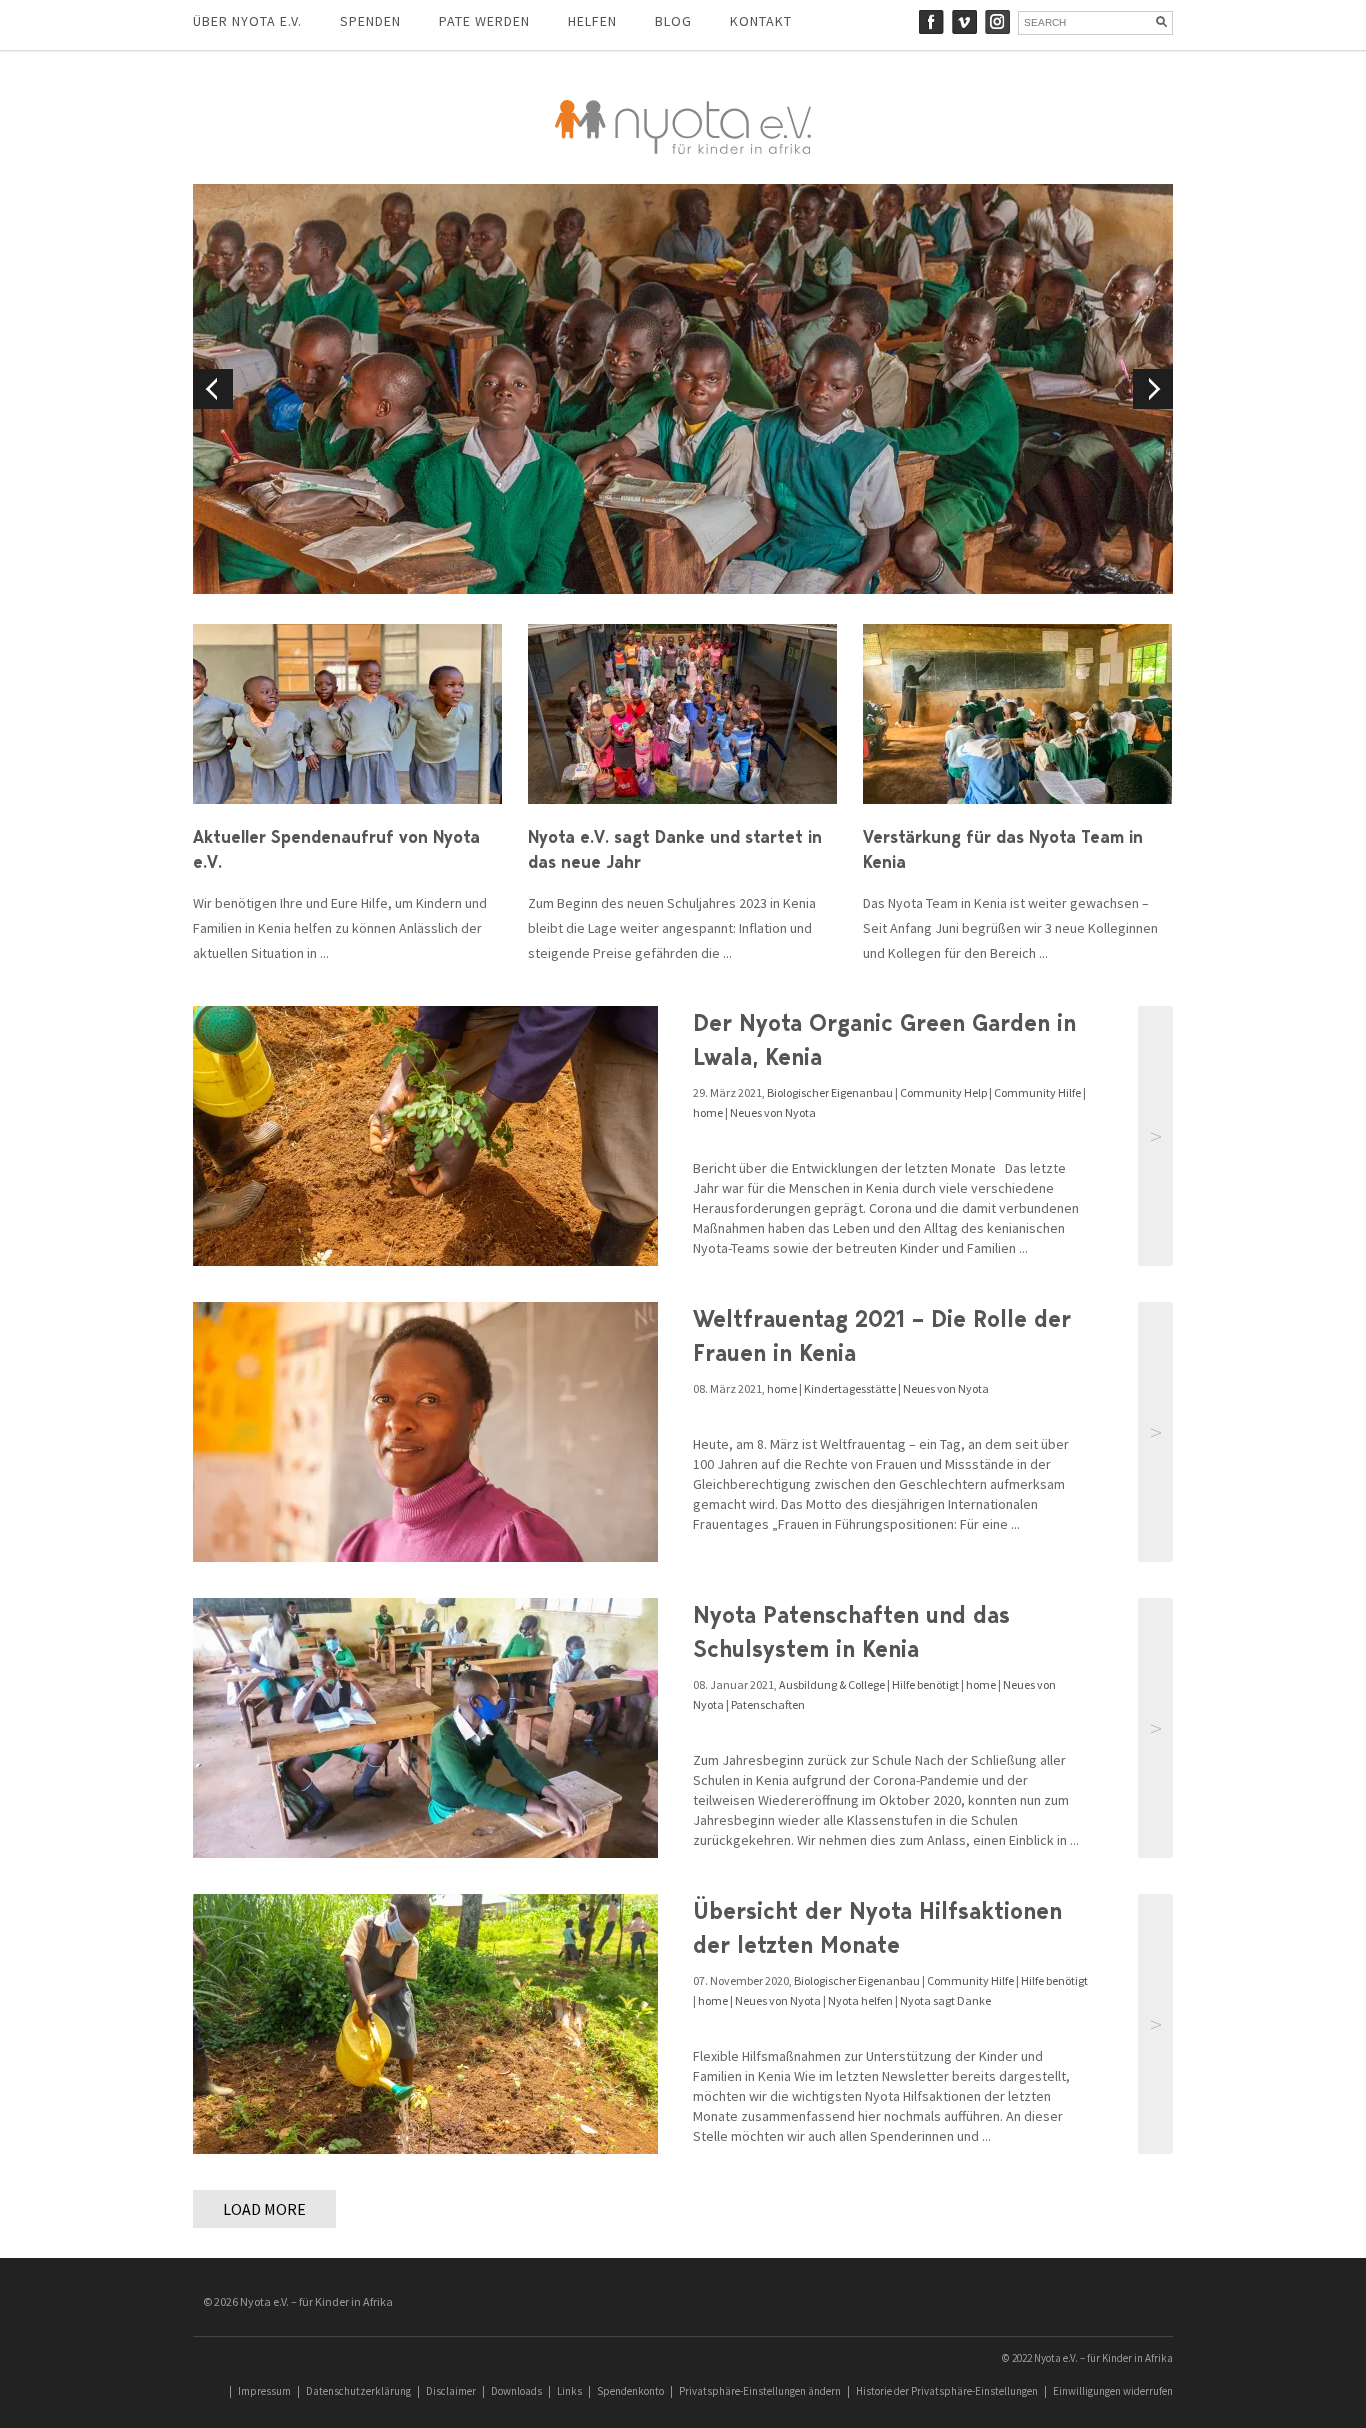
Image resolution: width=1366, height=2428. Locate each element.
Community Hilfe (1037, 1092)
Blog (673, 21)
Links (569, 2391)
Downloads (516, 2391)
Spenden (370, 21)
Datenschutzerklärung (358, 2391)
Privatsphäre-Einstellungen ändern (760, 2391)
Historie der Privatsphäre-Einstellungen (947, 2391)
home (708, 1112)
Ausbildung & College (832, 1684)
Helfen (592, 21)
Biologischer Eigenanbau (830, 1092)
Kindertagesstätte (850, 1388)
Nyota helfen (860, 2000)
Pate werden (484, 21)
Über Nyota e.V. (247, 21)
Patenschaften (768, 1704)
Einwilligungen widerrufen (1113, 2391)
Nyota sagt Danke (945, 2000)
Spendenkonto (630, 2391)
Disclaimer (451, 2391)
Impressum (264, 2391)
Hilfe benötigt (925, 1684)
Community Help (943, 1092)
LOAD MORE (264, 2209)
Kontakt (761, 21)
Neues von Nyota (773, 1112)
